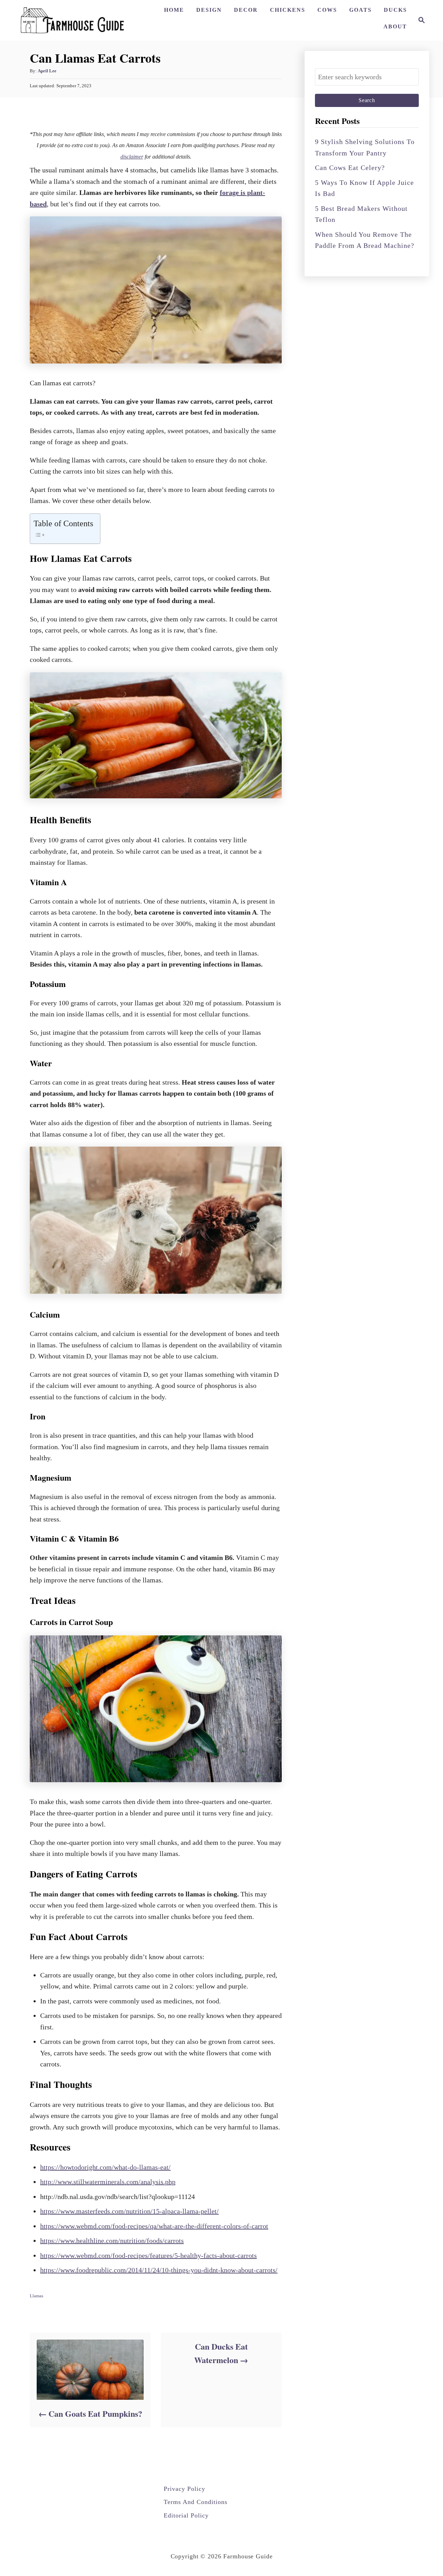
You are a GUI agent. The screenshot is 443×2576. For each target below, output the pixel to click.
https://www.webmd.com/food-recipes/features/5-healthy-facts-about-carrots (148, 2255)
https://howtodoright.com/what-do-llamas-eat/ (105, 2167)
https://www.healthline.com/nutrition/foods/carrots (112, 2241)
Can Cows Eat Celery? (350, 168)
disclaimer (132, 157)
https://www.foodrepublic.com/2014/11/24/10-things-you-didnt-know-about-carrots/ (159, 2270)
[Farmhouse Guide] (72, 20)
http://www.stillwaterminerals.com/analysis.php (108, 2182)
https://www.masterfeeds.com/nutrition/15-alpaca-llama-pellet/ (129, 2211)
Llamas (37, 2296)
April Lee (47, 71)
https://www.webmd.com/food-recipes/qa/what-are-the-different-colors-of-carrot (154, 2226)
